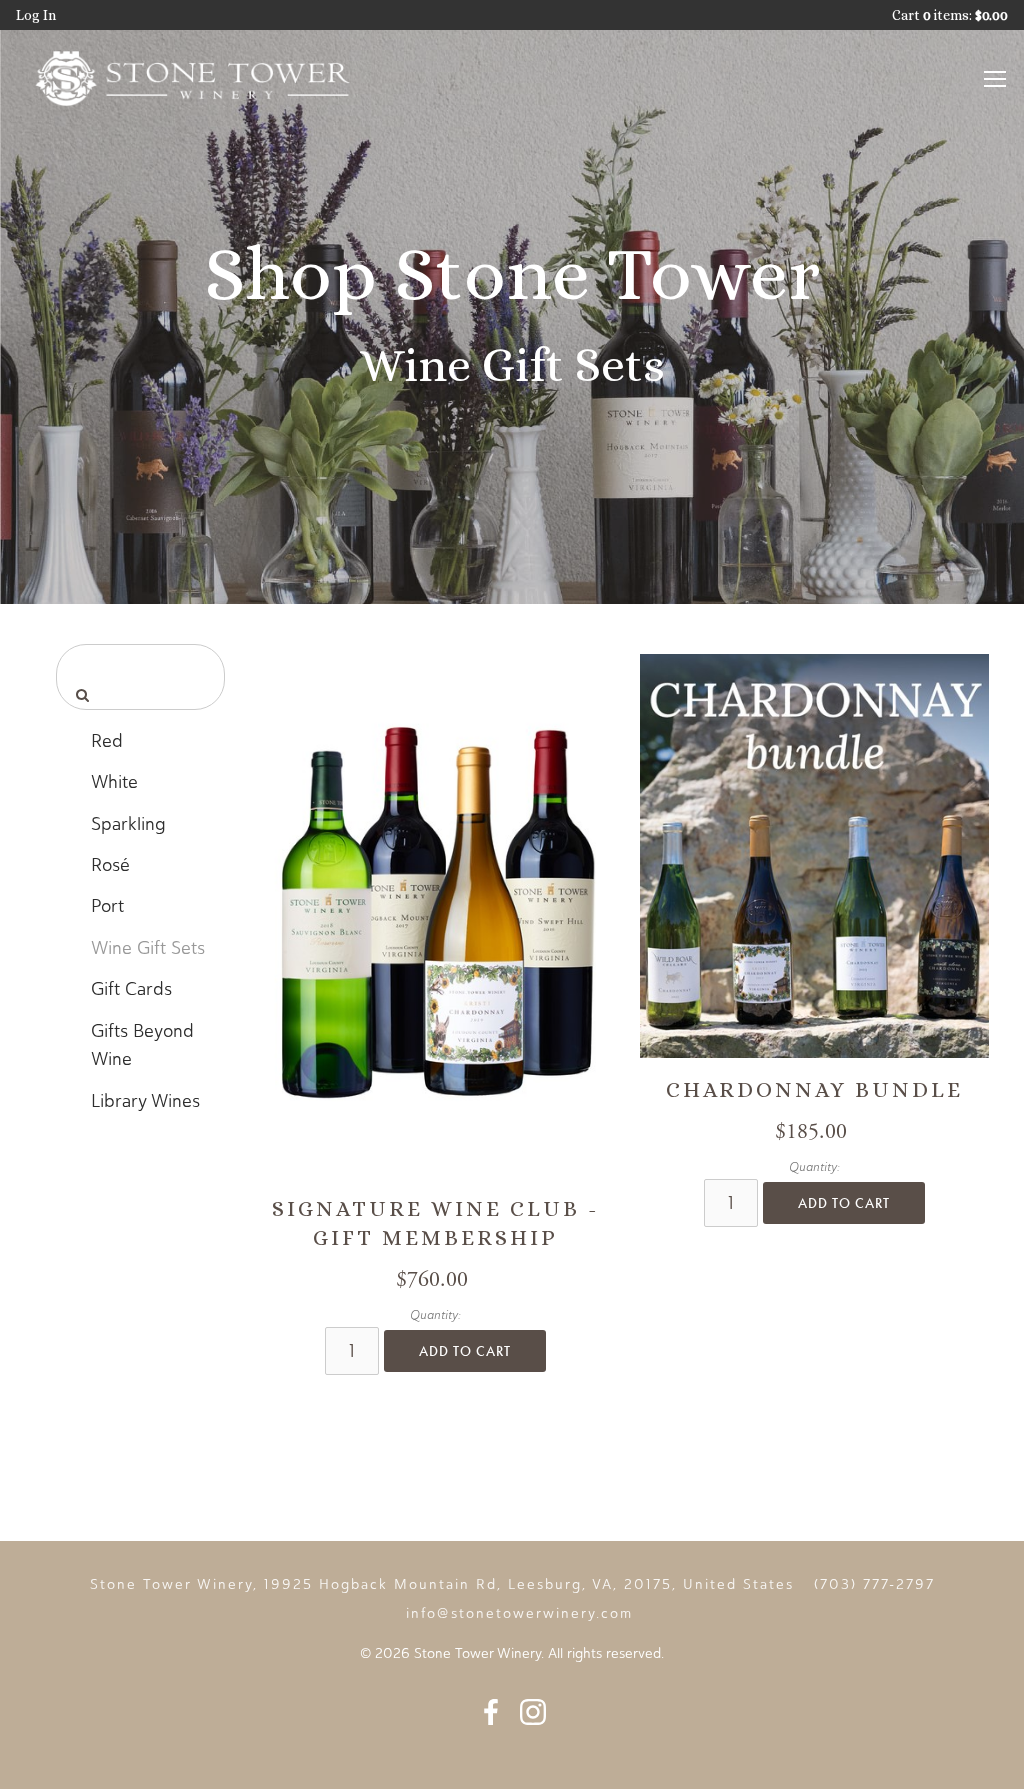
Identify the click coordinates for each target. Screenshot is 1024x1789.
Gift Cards (131, 989)
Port (107, 906)
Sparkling (128, 824)
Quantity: (435, 1314)
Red (107, 741)
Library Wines (145, 1101)
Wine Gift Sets (148, 948)
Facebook (491, 1712)
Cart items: (950, 15)
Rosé (110, 865)
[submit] (80, 695)
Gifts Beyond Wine (142, 1045)
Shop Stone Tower (512, 273)
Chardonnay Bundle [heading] (814, 1089)
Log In (36, 15)
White (114, 782)
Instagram (533, 1712)
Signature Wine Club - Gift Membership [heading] (435, 1223)
